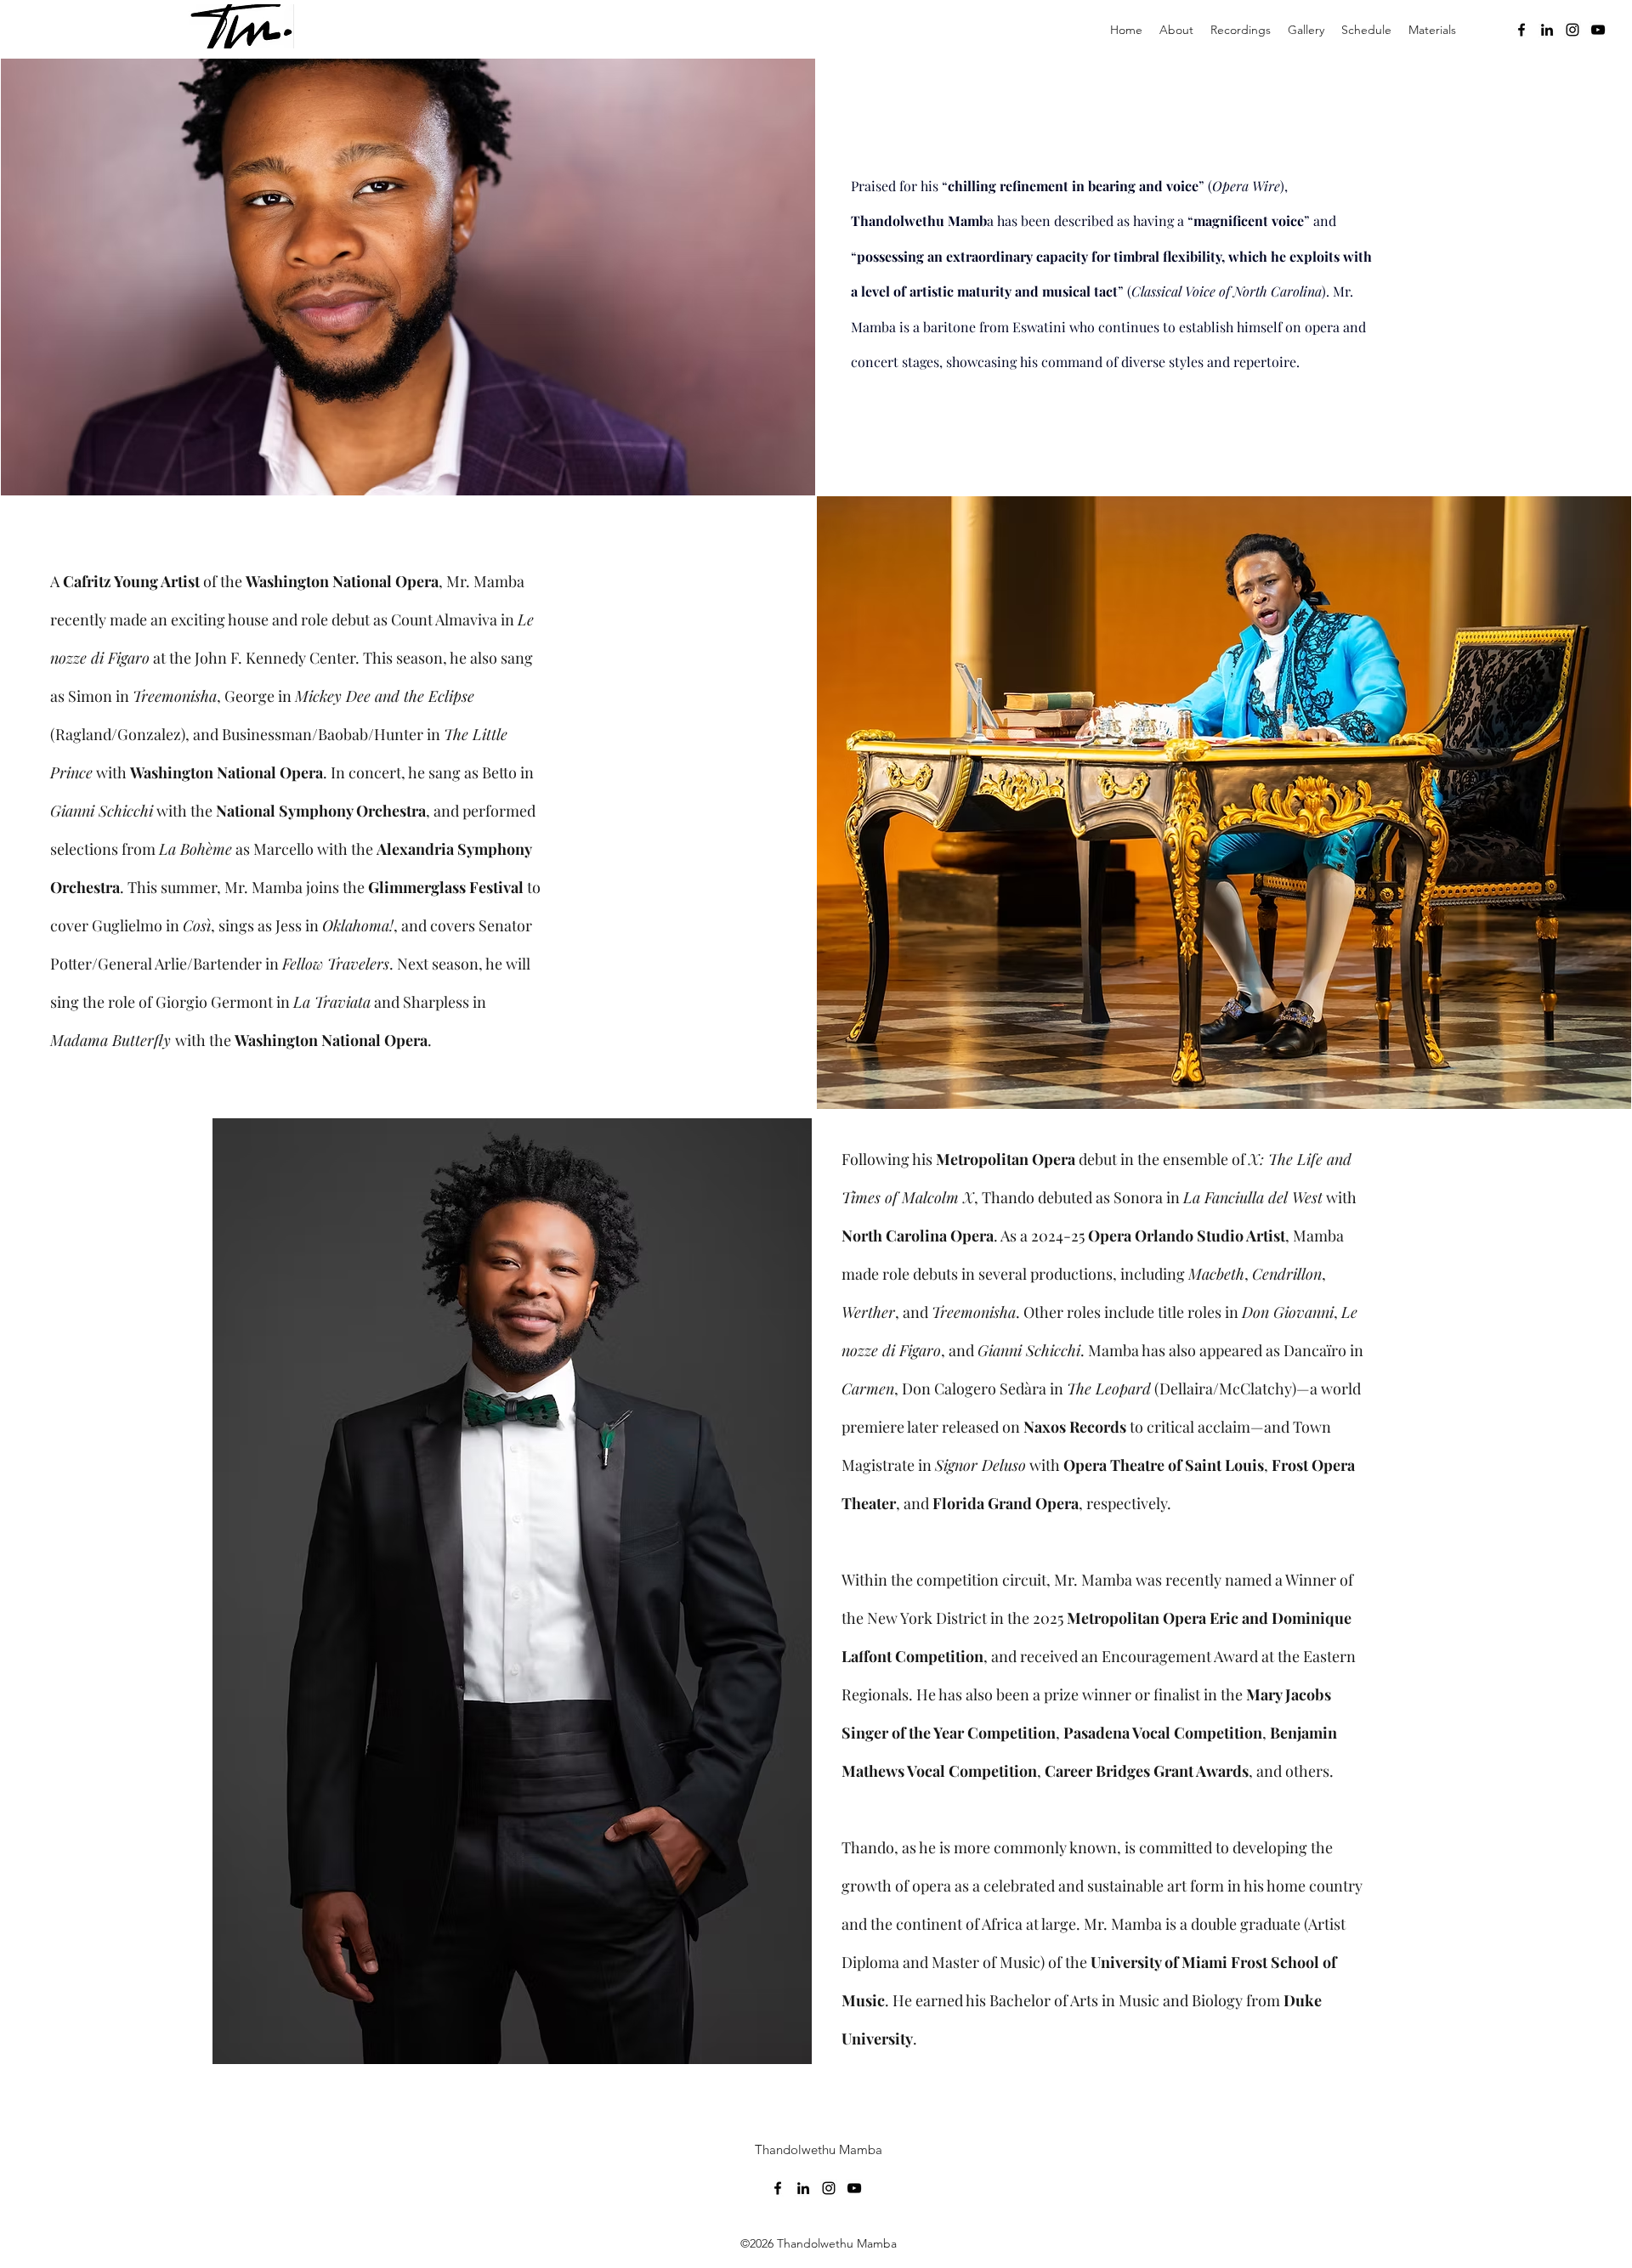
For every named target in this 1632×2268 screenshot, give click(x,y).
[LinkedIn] (1547, 30)
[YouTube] (1598, 30)
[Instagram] (1572, 30)
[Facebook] (1521, 30)
